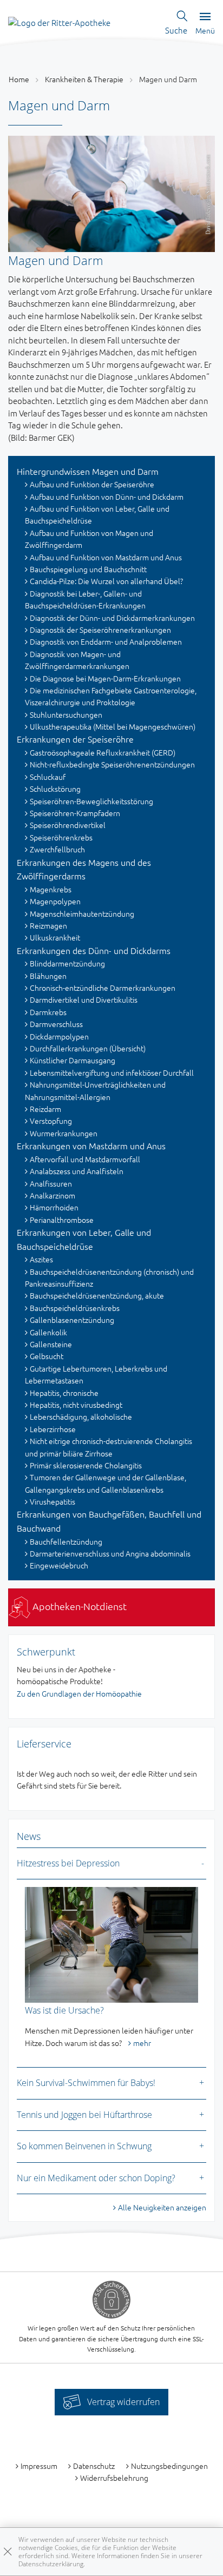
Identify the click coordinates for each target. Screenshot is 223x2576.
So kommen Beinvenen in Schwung (84, 2146)
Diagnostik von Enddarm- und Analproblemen (106, 641)
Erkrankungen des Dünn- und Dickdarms (94, 950)
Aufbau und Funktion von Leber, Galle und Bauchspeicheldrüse (97, 514)
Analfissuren (51, 1183)
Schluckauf (48, 777)
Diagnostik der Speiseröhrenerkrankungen (100, 630)
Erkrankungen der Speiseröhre (75, 739)
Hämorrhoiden (54, 1207)
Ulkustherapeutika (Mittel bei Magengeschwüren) (113, 726)
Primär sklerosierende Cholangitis (86, 1465)
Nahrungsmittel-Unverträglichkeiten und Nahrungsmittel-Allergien (95, 1090)
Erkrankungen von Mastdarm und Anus (91, 1145)
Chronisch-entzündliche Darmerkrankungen (103, 988)
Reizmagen (48, 925)
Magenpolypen (55, 901)
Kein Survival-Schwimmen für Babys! (86, 2083)
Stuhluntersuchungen (66, 714)
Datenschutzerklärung (51, 2564)
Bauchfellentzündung (66, 1541)
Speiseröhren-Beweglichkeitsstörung (91, 801)
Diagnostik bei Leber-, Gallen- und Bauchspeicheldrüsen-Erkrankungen (85, 599)
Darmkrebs (48, 1012)
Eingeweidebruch (59, 1565)
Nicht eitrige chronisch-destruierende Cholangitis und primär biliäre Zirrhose (109, 1447)
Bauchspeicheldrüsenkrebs (75, 1308)
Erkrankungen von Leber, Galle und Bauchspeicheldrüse (84, 1239)
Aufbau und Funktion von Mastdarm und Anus (106, 557)
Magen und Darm (168, 79)
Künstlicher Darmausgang (73, 1060)
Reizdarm (45, 1109)
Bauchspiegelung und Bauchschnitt (88, 569)
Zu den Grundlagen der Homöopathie (79, 1693)
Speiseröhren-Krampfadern (75, 813)
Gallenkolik (48, 1332)
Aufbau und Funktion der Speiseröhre (92, 484)
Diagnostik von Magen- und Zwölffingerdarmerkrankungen (77, 660)
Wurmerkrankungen (64, 1133)
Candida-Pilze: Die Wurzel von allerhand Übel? (106, 581)
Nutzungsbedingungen (169, 2466)
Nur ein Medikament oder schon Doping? (96, 2178)
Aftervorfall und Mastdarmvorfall (85, 1159)
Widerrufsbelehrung (114, 2478)
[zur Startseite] (59, 21)
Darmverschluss (56, 1024)
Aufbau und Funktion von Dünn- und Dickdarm (107, 496)
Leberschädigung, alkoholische (81, 1416)
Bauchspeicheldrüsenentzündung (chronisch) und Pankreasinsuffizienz (109, 1277)
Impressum (39, 2466)
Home (19, 79)
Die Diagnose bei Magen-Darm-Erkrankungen (105, 678)
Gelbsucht (47, 1356)
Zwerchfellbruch (57, 849)
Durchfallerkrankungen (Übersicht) (88, 1048)
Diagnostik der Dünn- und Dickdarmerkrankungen (112, 618)
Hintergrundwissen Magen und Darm (88, 471)
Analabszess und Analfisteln (77, 1171)
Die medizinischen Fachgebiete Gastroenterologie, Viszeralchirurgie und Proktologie (111, 696)
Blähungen (48, 976)
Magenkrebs (51, 889)
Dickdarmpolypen (59, 1036)
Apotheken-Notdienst (78, 1606)
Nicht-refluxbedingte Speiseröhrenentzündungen (112, 764)
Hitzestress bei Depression (68, 1863)
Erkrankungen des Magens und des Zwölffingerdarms (84, 869)
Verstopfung (51, 1121)
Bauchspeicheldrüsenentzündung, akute (97, 1295)
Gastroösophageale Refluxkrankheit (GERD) (103, 752)
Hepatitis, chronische (64, 1393)
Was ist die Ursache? (64, 2010)
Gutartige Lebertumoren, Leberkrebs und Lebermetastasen (96, 1374)
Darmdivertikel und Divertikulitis (84, 999)
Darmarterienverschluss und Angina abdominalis (110, 1553)
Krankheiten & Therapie (84, 79)
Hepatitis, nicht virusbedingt (76, 1405)
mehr (142, 2043)
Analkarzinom (53, 1195)
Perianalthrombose (62, 1220)
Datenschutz (94, 2466)
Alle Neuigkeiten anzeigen (162, 2207)
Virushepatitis (53, 1501)
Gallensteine (51, 1344)
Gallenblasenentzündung (72, 1320)
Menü (205, 30)
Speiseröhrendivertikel (68, 825)
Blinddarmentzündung (67, 963)
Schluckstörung (55, 789)
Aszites (41, 1259)
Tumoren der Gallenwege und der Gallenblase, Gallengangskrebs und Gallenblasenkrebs (106, 1483)
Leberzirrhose (53, 1429)
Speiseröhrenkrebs (61, 837)
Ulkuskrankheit (55, 937)
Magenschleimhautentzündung (82, 913)
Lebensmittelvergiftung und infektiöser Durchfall (112, 1072)
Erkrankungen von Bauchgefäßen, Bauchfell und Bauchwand (109, 1521)
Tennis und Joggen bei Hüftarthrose (84, 2115)
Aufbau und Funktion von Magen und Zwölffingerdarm (89, 539)
